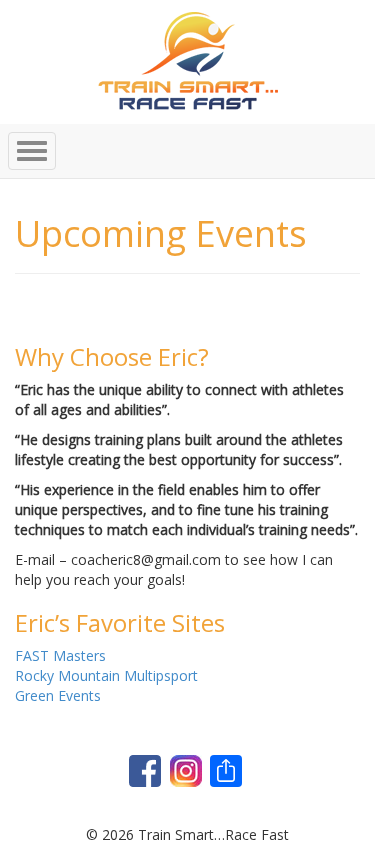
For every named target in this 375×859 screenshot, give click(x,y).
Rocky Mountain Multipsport (106, 675)
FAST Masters (60, 655)
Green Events (58, 695)
